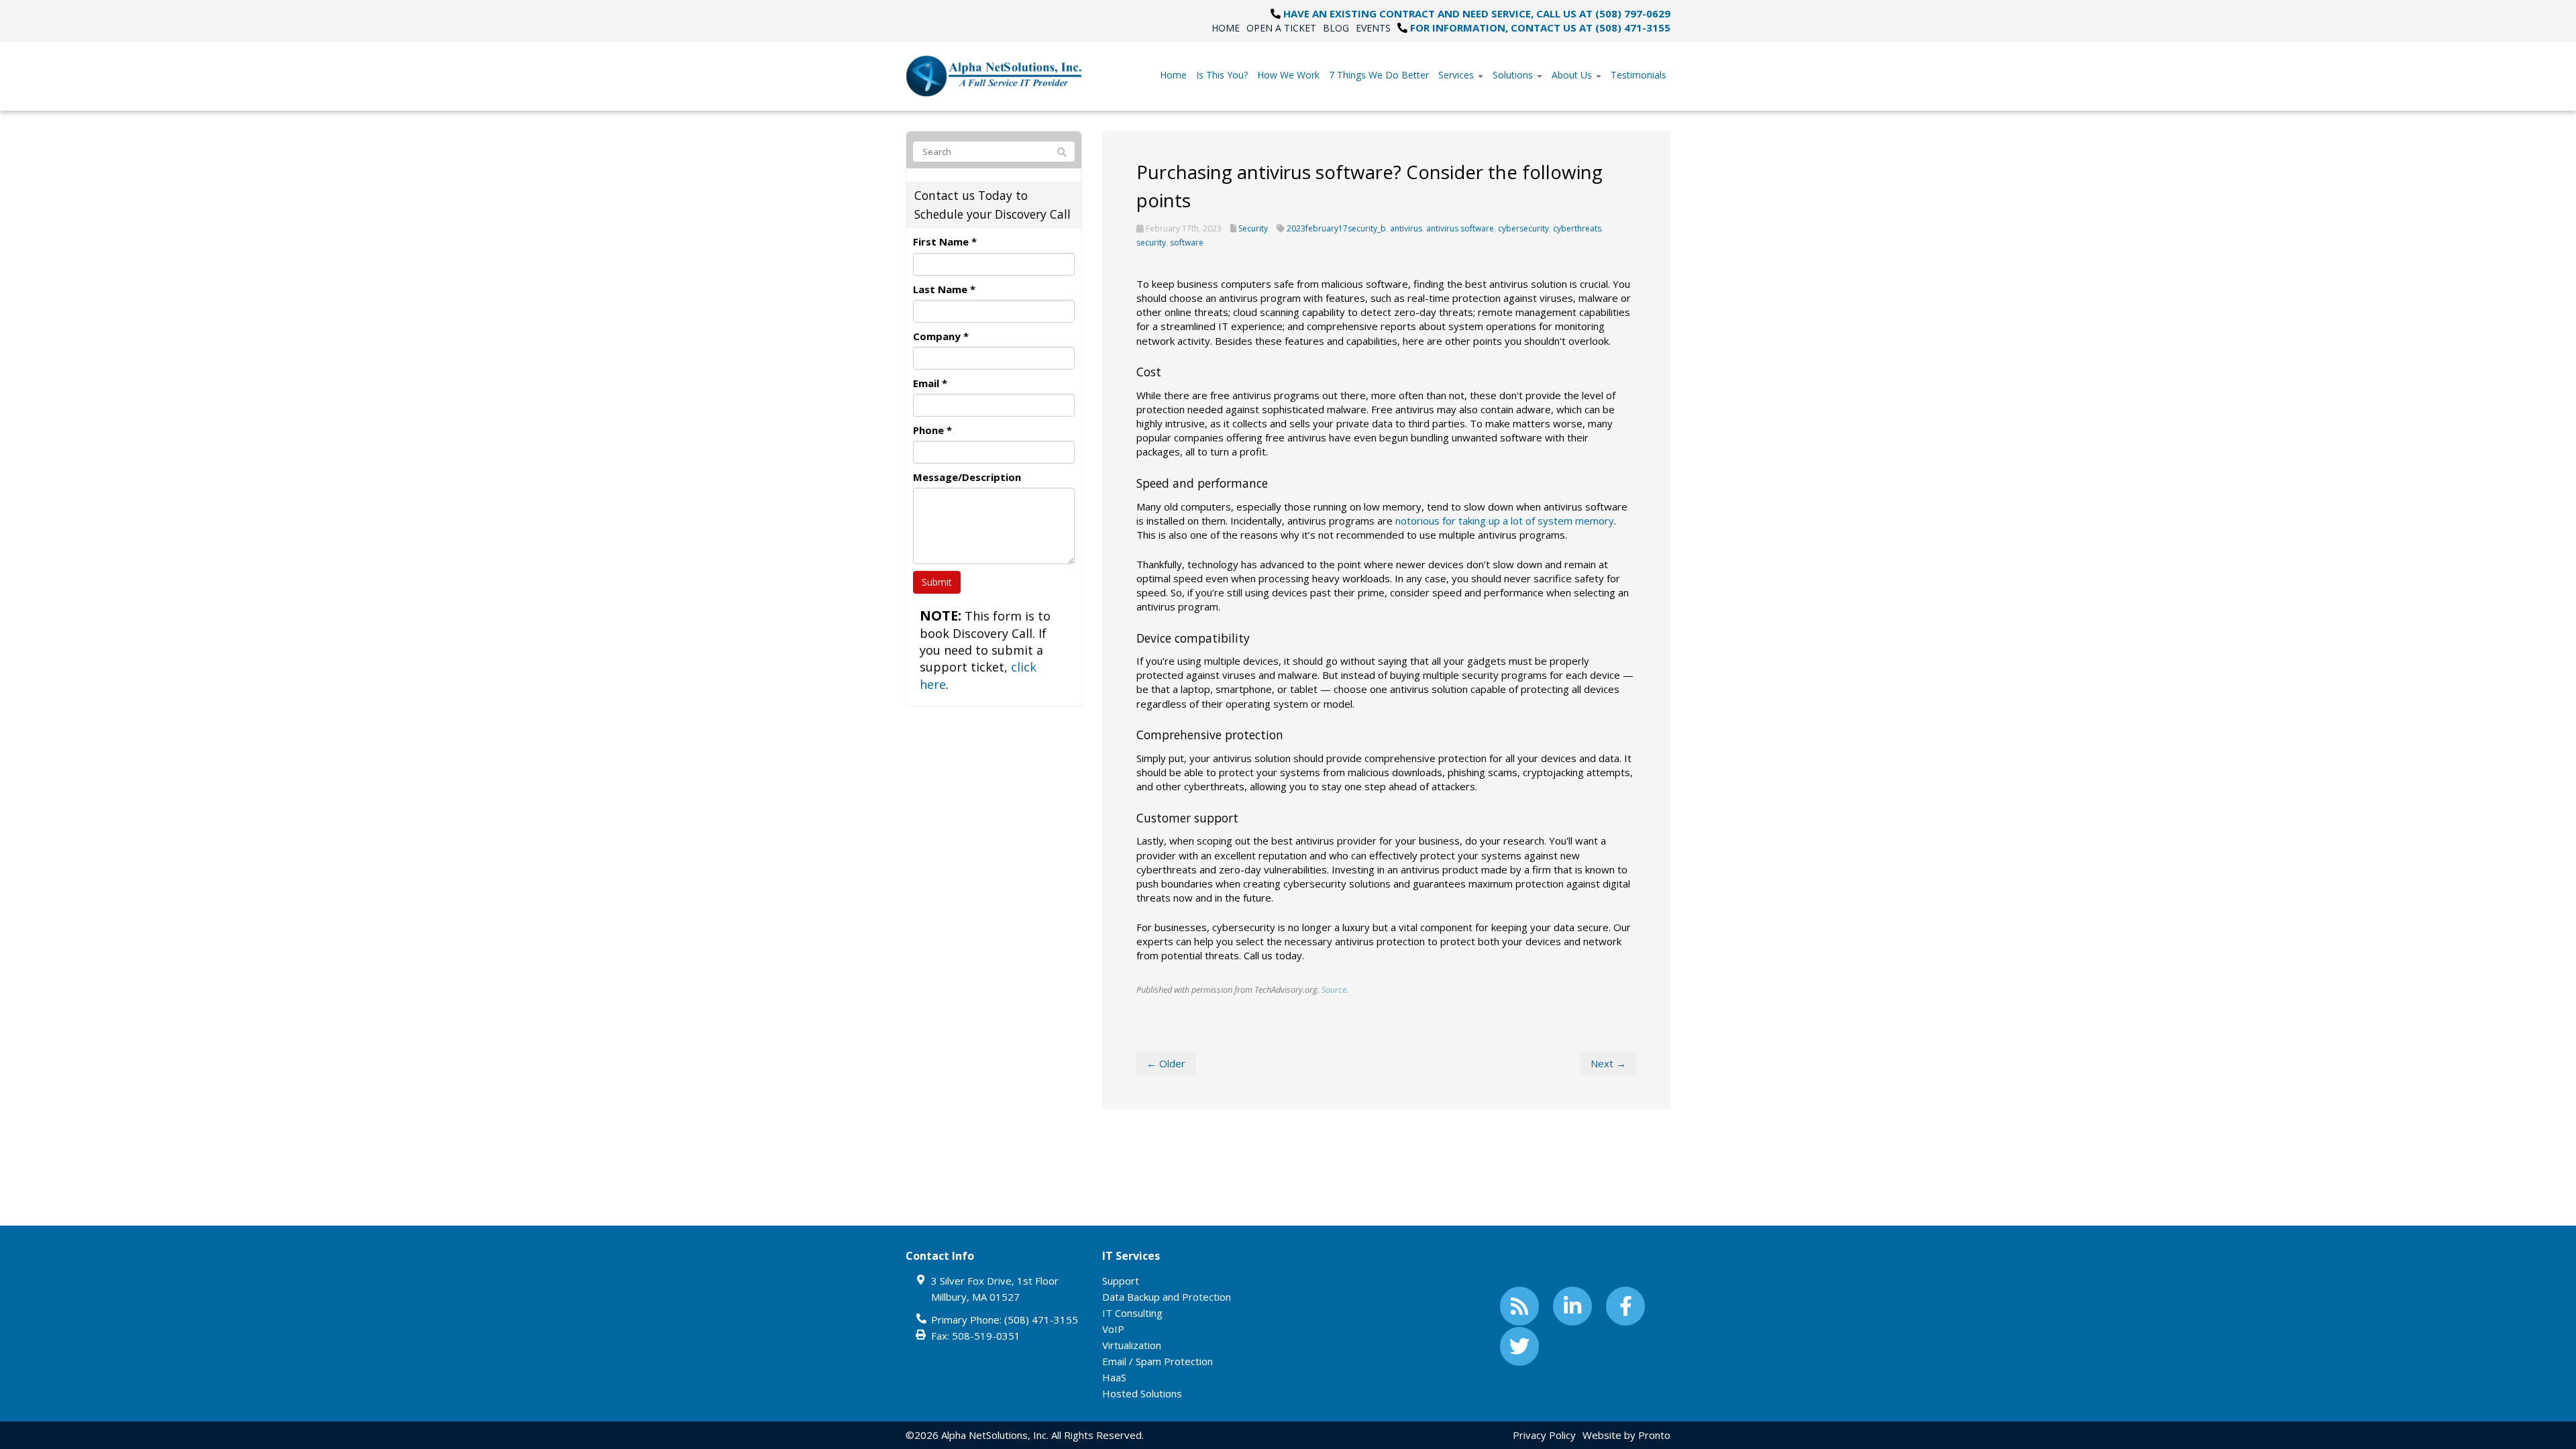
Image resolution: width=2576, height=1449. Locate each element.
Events (1373, 28)
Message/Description (967, 477)
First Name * (945, 241)
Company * (941, 336)
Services (1457, 75)
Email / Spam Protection (1158, 1361)
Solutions (1514, 75)
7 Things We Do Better (1379, 75)
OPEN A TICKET (1281, 28)
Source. (1335, 989)
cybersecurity (1523, 228)
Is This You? (1222, 75)
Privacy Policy (1544, 1435)
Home (1226, 28)
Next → (1608, 1063)
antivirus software (1460, 228)
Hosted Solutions (1142, 1393)
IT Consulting (1132, 1313)
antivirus (1406, 228)
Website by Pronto (1626, 1435)
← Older (1166, 1063)
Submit (937, 582)
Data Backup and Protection (1167, 1297)
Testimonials (1639, 75)
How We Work (1288, 75)
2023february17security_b (1336, 228)
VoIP (1113, 1329)
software (1187, 243)
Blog (1336, 28)
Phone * (932, 430)
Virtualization (1132, 1345)
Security (1253, 228)
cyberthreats (1577, 228)
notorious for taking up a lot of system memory (1505, 521)
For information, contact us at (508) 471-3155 (1540, 28)
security (1151, 243)
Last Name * (944, 289)
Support (1121, 1281)
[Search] (1062, 152)
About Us (1573, 75)
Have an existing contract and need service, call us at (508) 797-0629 (1477, 13)
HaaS (1114, 1377)
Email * (930, 383)
